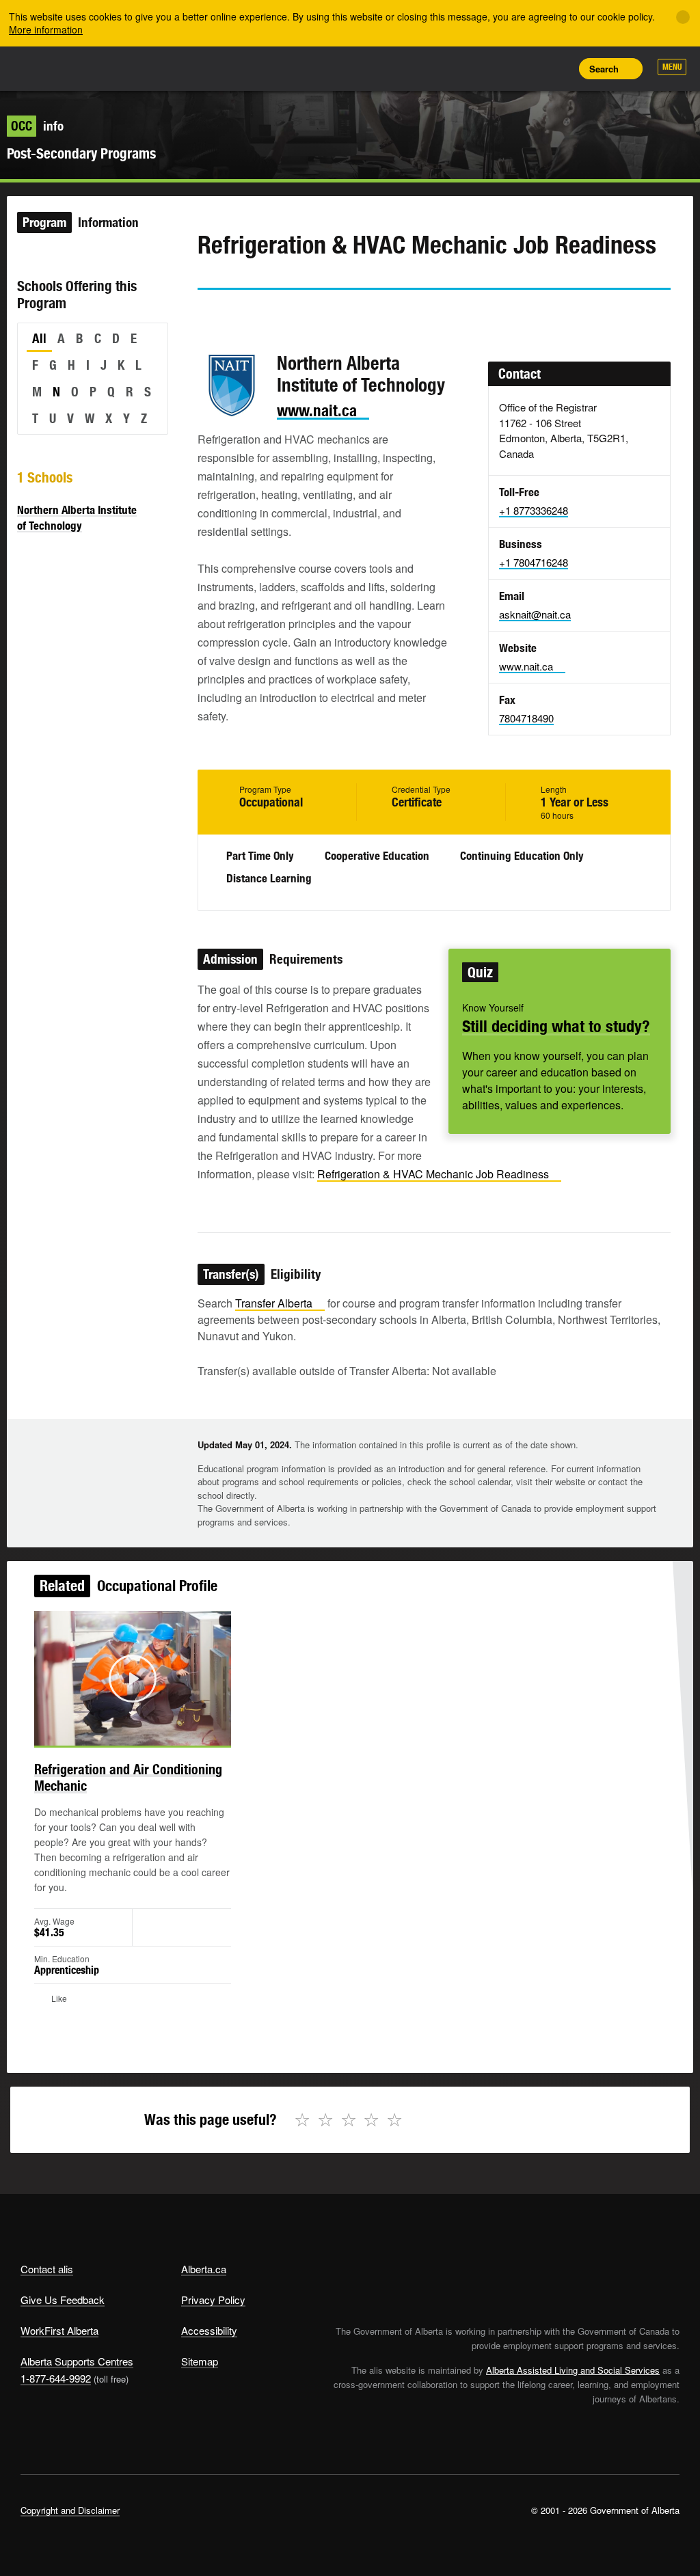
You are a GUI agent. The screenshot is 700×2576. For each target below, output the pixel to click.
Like (526, 68)
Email (324, 314)
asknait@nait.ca (535, 614)
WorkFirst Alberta (59, 2330)
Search (604, 69)
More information (46, 29)
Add (496, 68)
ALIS (111, 68)
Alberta (46, 67)
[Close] (683, 17)
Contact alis (47, 2269)
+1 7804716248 (534, 562)
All (39, 338)
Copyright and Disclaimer (70, 2510)
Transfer (274, 1303)
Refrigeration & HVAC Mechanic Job (433, 1174)
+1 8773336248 (534, 510)
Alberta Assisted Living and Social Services (573, 2370)
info (37, 126)
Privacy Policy (213, 2300)
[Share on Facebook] (246, 314)
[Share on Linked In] (285, 314)
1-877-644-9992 (56, 2378)
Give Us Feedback (63, 2300)
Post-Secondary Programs (81, 153)
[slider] (114, 1733)
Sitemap (200, 2361)
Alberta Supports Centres (77, 2361)
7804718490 (526, 718)
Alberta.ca (204, 2269)
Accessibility (209, 2330)
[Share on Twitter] (207, 314)
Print (557, 68)
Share (465, 68)
